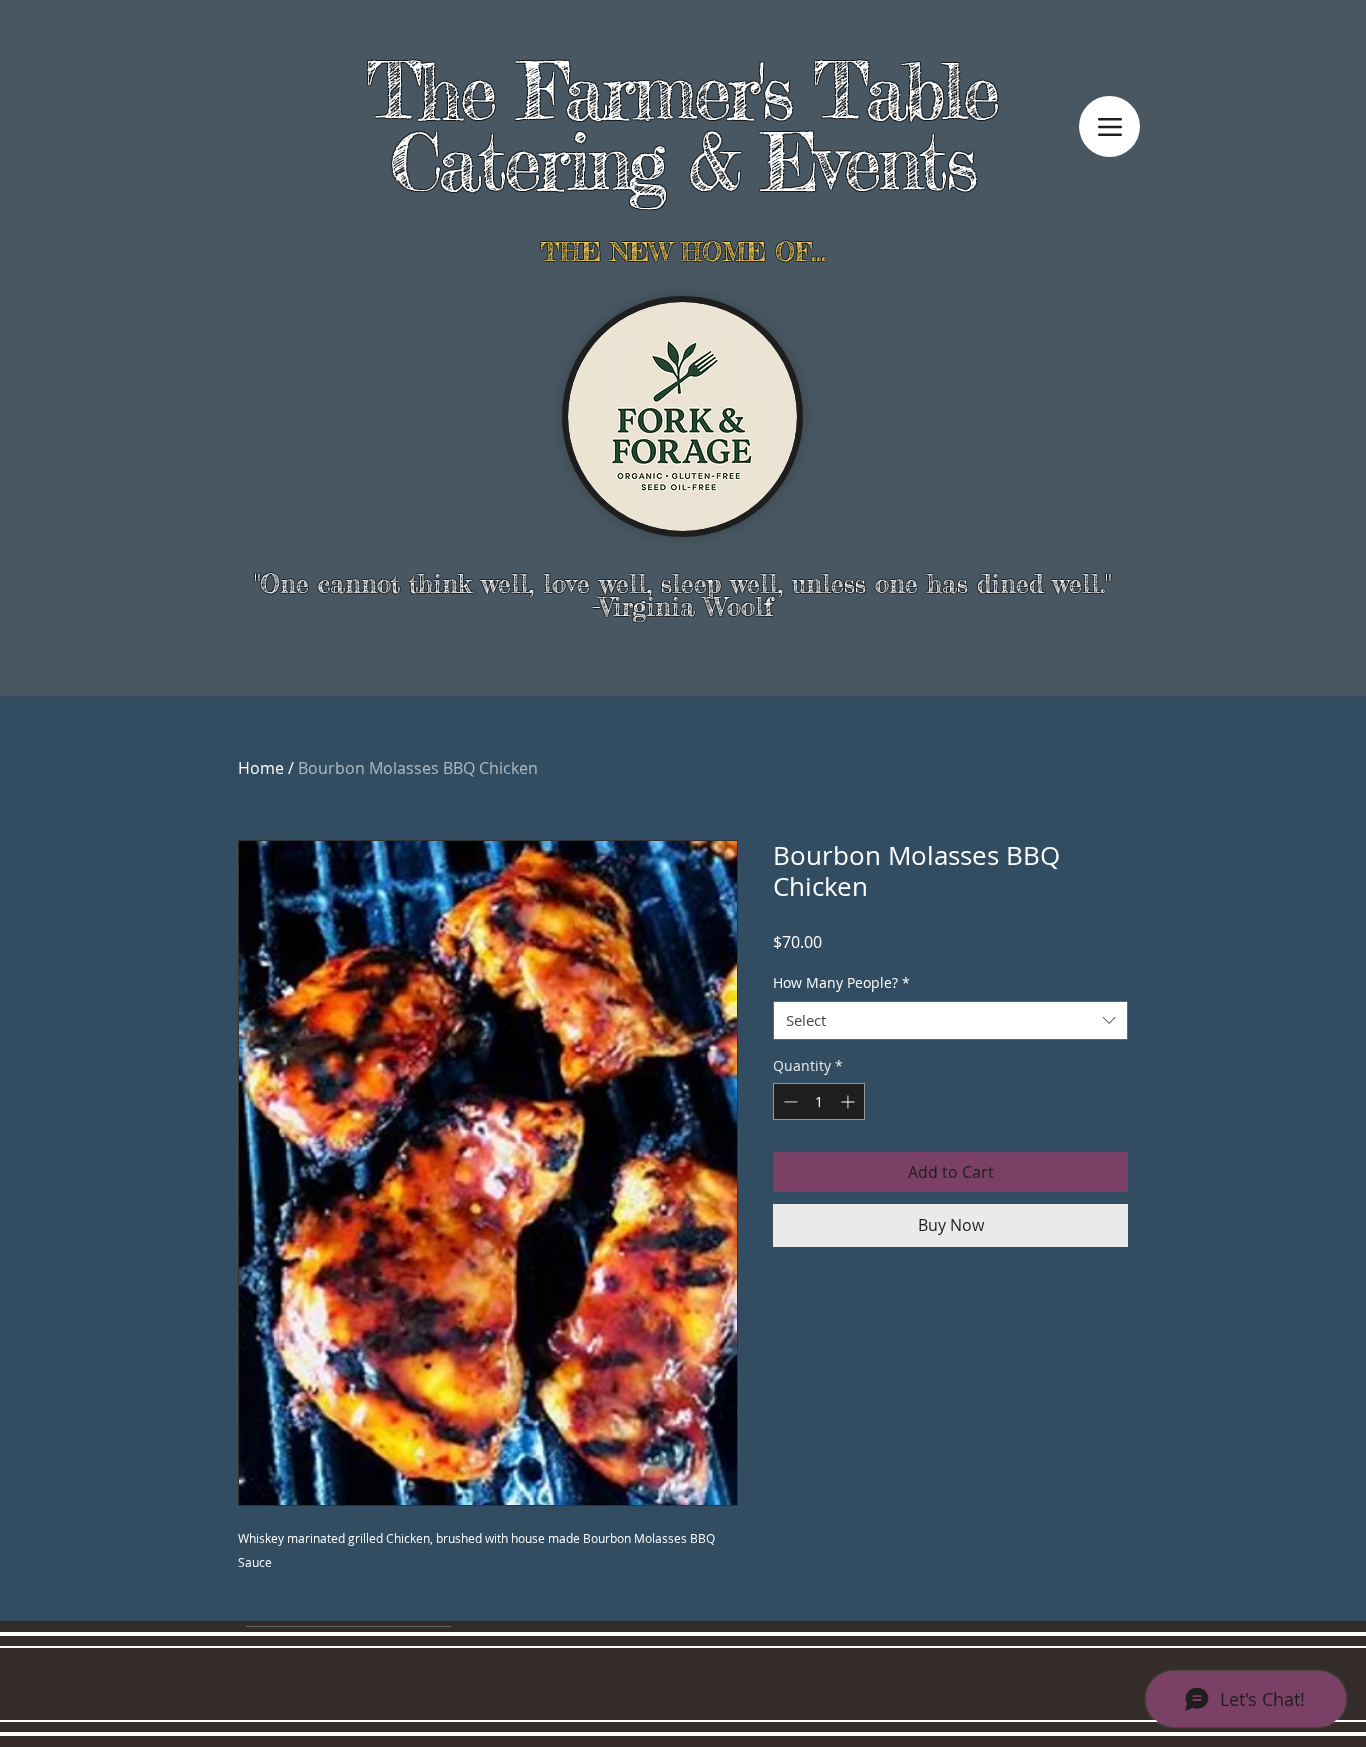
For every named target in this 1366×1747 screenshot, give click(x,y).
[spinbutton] (819, 1101)
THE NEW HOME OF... (683, 251)
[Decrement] (788, 1101)
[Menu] (1109, 126)
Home (261, 768)
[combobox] (950, 1020)
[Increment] (849, 1101)
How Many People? (841, 982)
